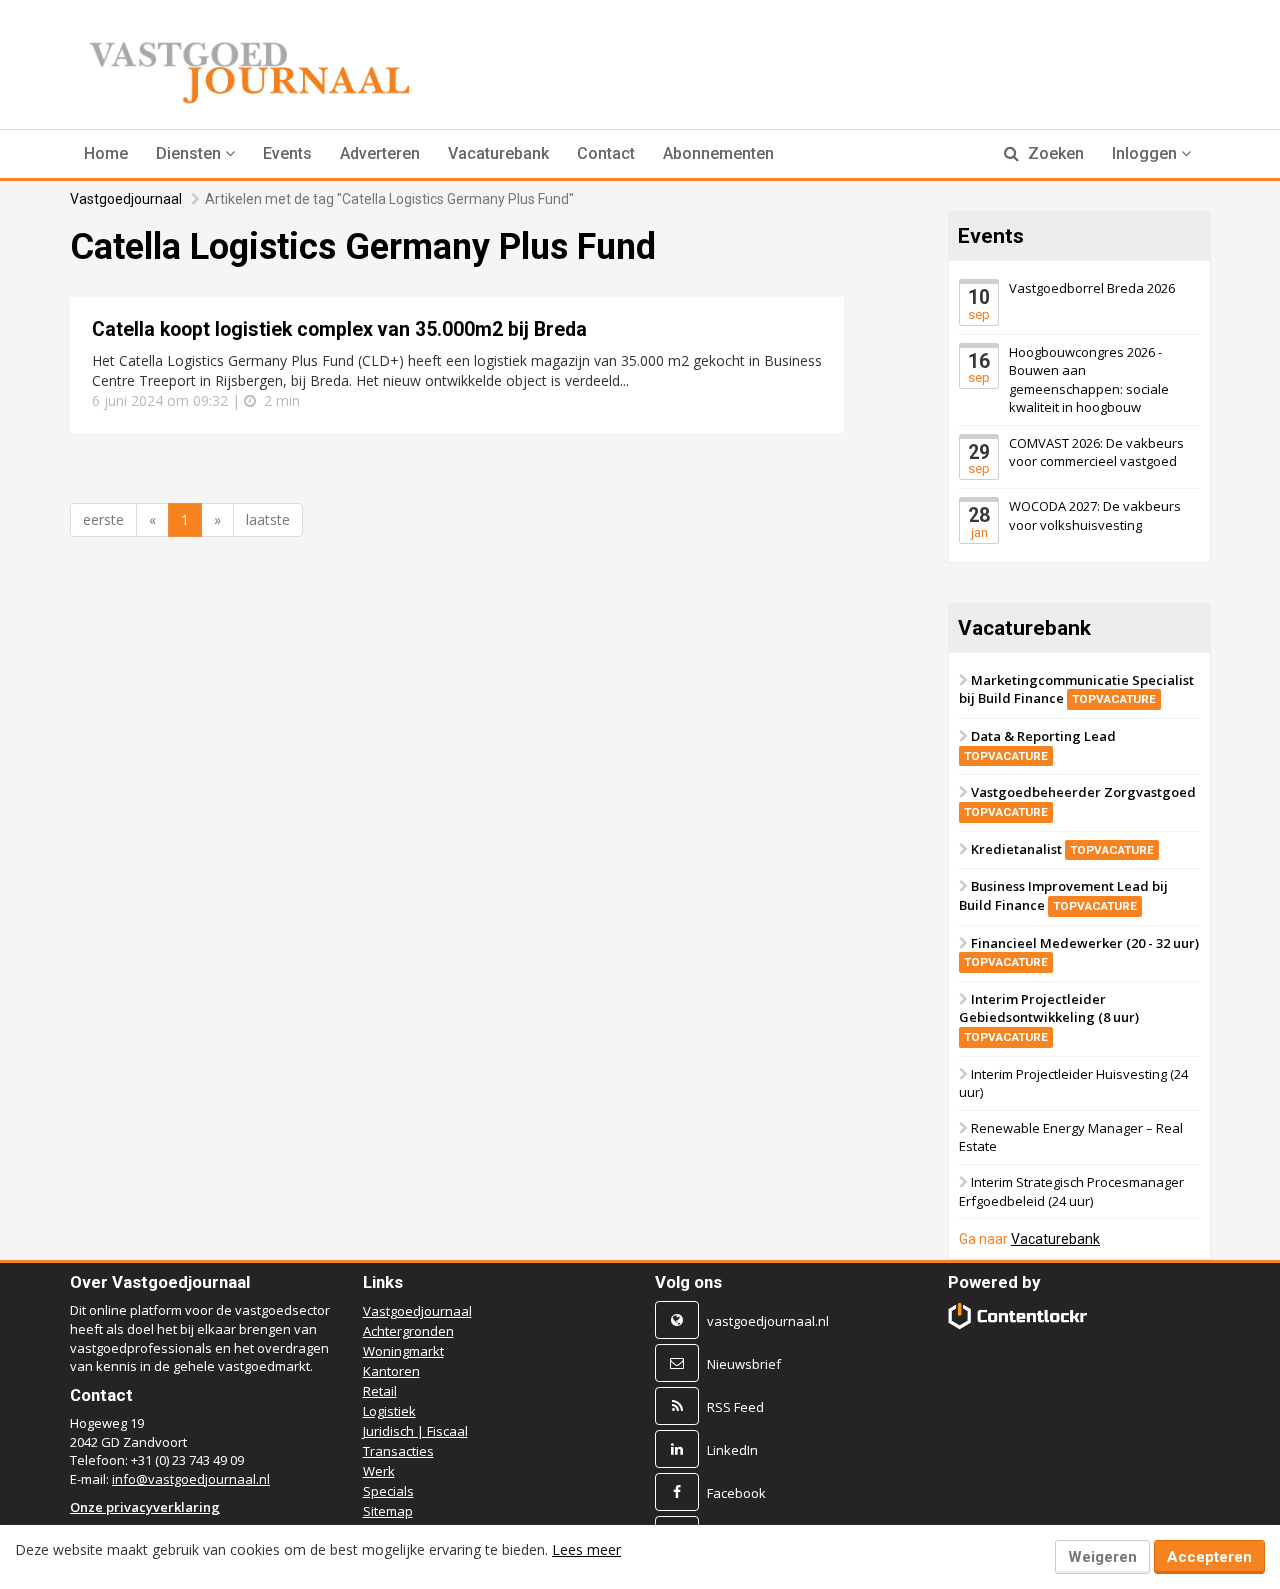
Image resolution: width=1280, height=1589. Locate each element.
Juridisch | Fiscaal (415, 1431)
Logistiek (389, 1411)
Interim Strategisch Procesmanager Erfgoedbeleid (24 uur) (1071, 1191)
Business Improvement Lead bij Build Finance (1063, 895)
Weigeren (1102, 1557)
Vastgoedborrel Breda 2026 (1092, 288)
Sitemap (388, 1511)
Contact (606, 153)
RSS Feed (735, 1407)
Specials (388, 1491)
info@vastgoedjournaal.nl (191, 1479)
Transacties (398, 1451)
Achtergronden (408, 1331)
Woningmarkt (403, 1351)
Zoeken (1054, 153)
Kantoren (391, 1371)
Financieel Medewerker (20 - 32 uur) (1081, 951)
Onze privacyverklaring (145, 1507)
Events (287, 153)
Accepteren (1209, 1557)
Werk (379, 1471)
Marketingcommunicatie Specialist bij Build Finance (1076, 689)
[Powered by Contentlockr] (1018, 1315)
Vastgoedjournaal (126, 199)
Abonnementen (718, 153)
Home (106, 153)
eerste (103, 519)
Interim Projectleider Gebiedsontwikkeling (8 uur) (1049, 1017)
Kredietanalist (1062, 848)
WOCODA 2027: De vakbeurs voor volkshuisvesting (1095, 515)
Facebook (736, 1493)
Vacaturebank (498, 153)
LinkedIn (732, 1450)
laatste (268, 519)
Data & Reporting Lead (1040, 745)
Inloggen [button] (1146, 153)
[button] (195, 154)
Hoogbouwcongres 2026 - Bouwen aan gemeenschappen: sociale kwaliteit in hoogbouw (1089, 379)
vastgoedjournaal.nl (768, 1321)
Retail (380, 1391)
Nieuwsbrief (744, 1364)
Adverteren (380, 153)
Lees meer (586, 1549)
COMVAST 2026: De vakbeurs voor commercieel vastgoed (1096, 452)
